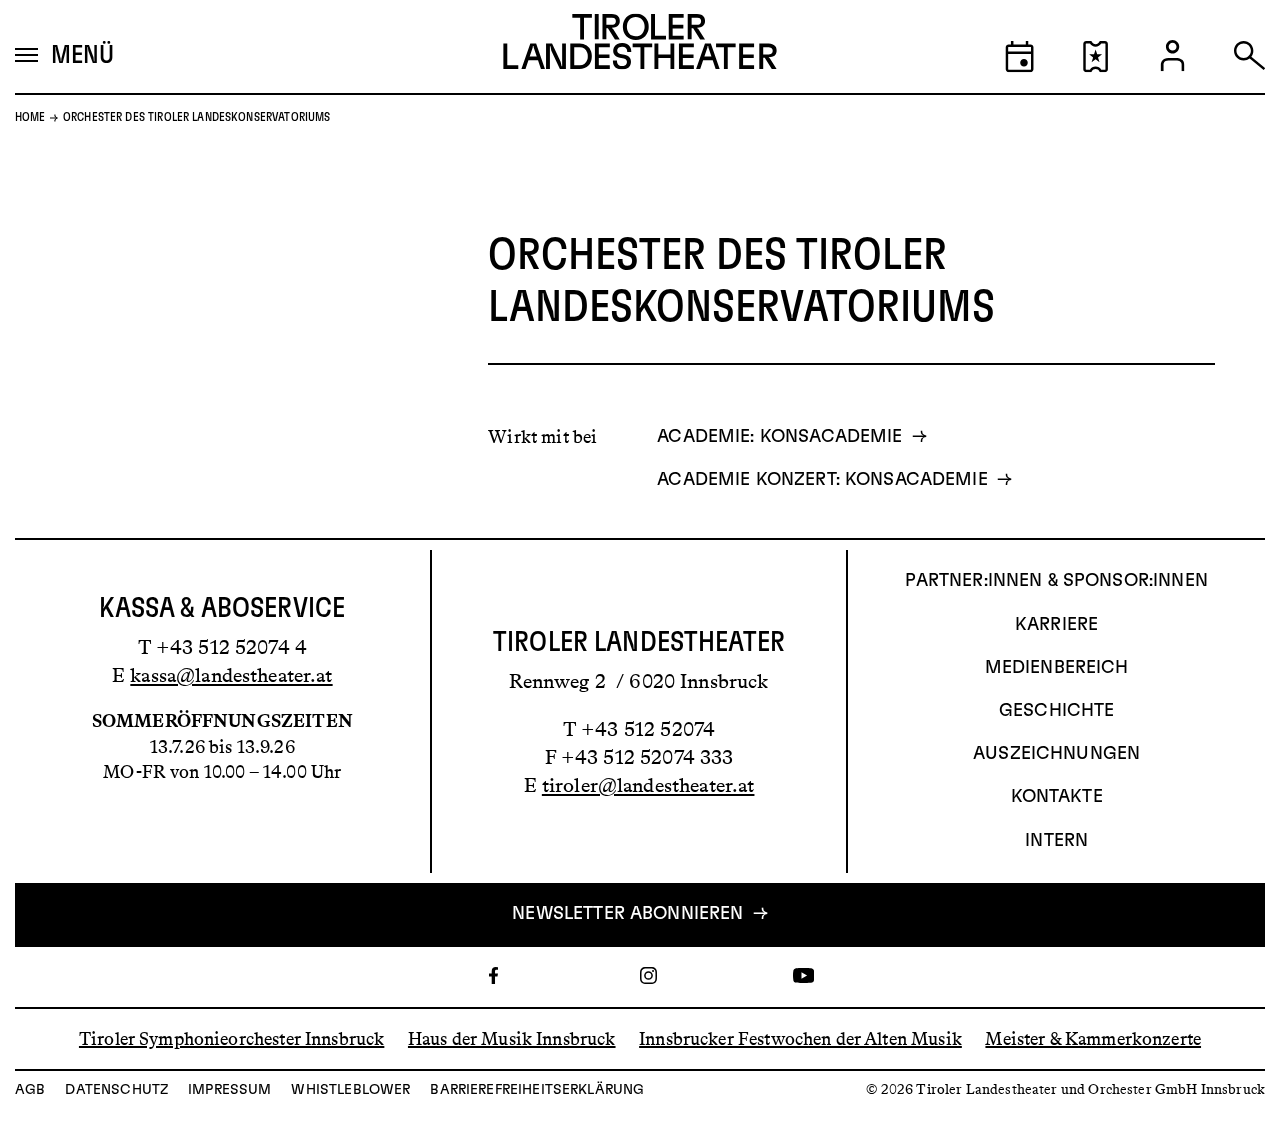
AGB (30, 1090)
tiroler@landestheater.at (648, 785)
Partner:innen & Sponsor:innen (1056, 581)
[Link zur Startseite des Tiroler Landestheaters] (640, 47)
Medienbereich (1057, 668)
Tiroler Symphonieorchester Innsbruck (231, 1038)
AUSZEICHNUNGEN (1056, 754)
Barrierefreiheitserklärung (537, 1090)
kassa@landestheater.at (231, 675)
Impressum (229, 1090)
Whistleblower (350, 1090)
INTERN (1056, 841)
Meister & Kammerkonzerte (1093, 1038)
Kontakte (1057, 797)
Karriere (1056, 625)
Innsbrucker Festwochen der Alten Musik (800, 1038)
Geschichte (1057, 711)
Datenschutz (116, 1090)
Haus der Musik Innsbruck (512, 1038)
